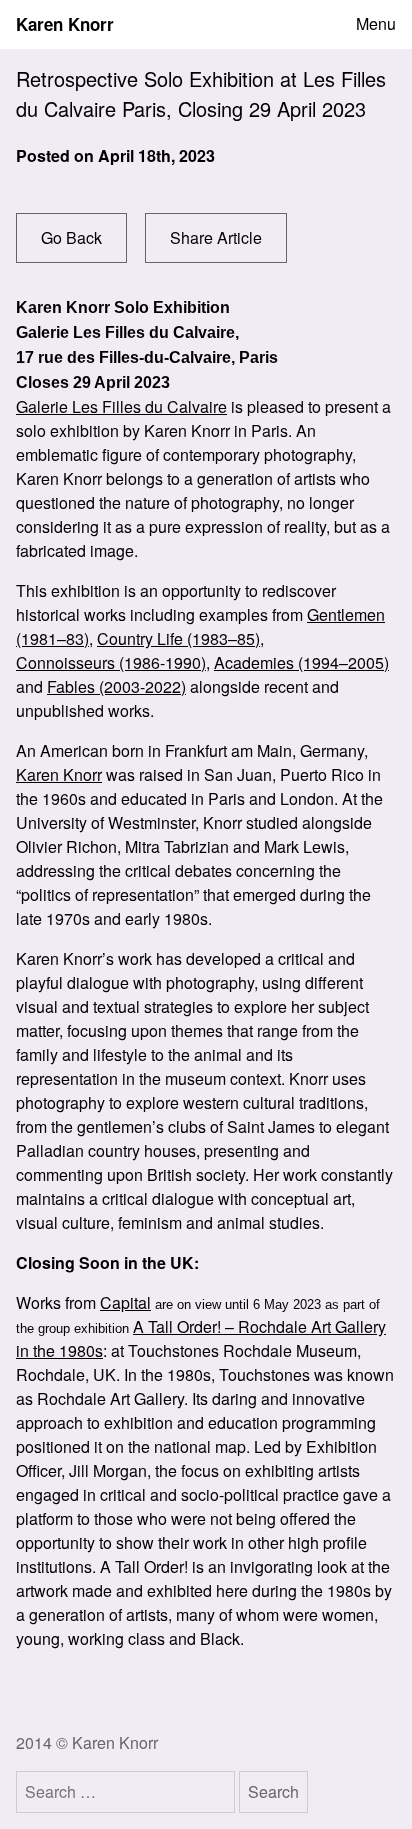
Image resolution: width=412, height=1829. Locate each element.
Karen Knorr (65, 24)
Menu (376, 24)
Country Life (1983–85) (178, 638)
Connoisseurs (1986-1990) (111, 662)
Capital (125, 1302)
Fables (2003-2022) (116, 686)
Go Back (71, 237)
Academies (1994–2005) (301, 662)
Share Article (216, 237)
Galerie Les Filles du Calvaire (121, 406)
